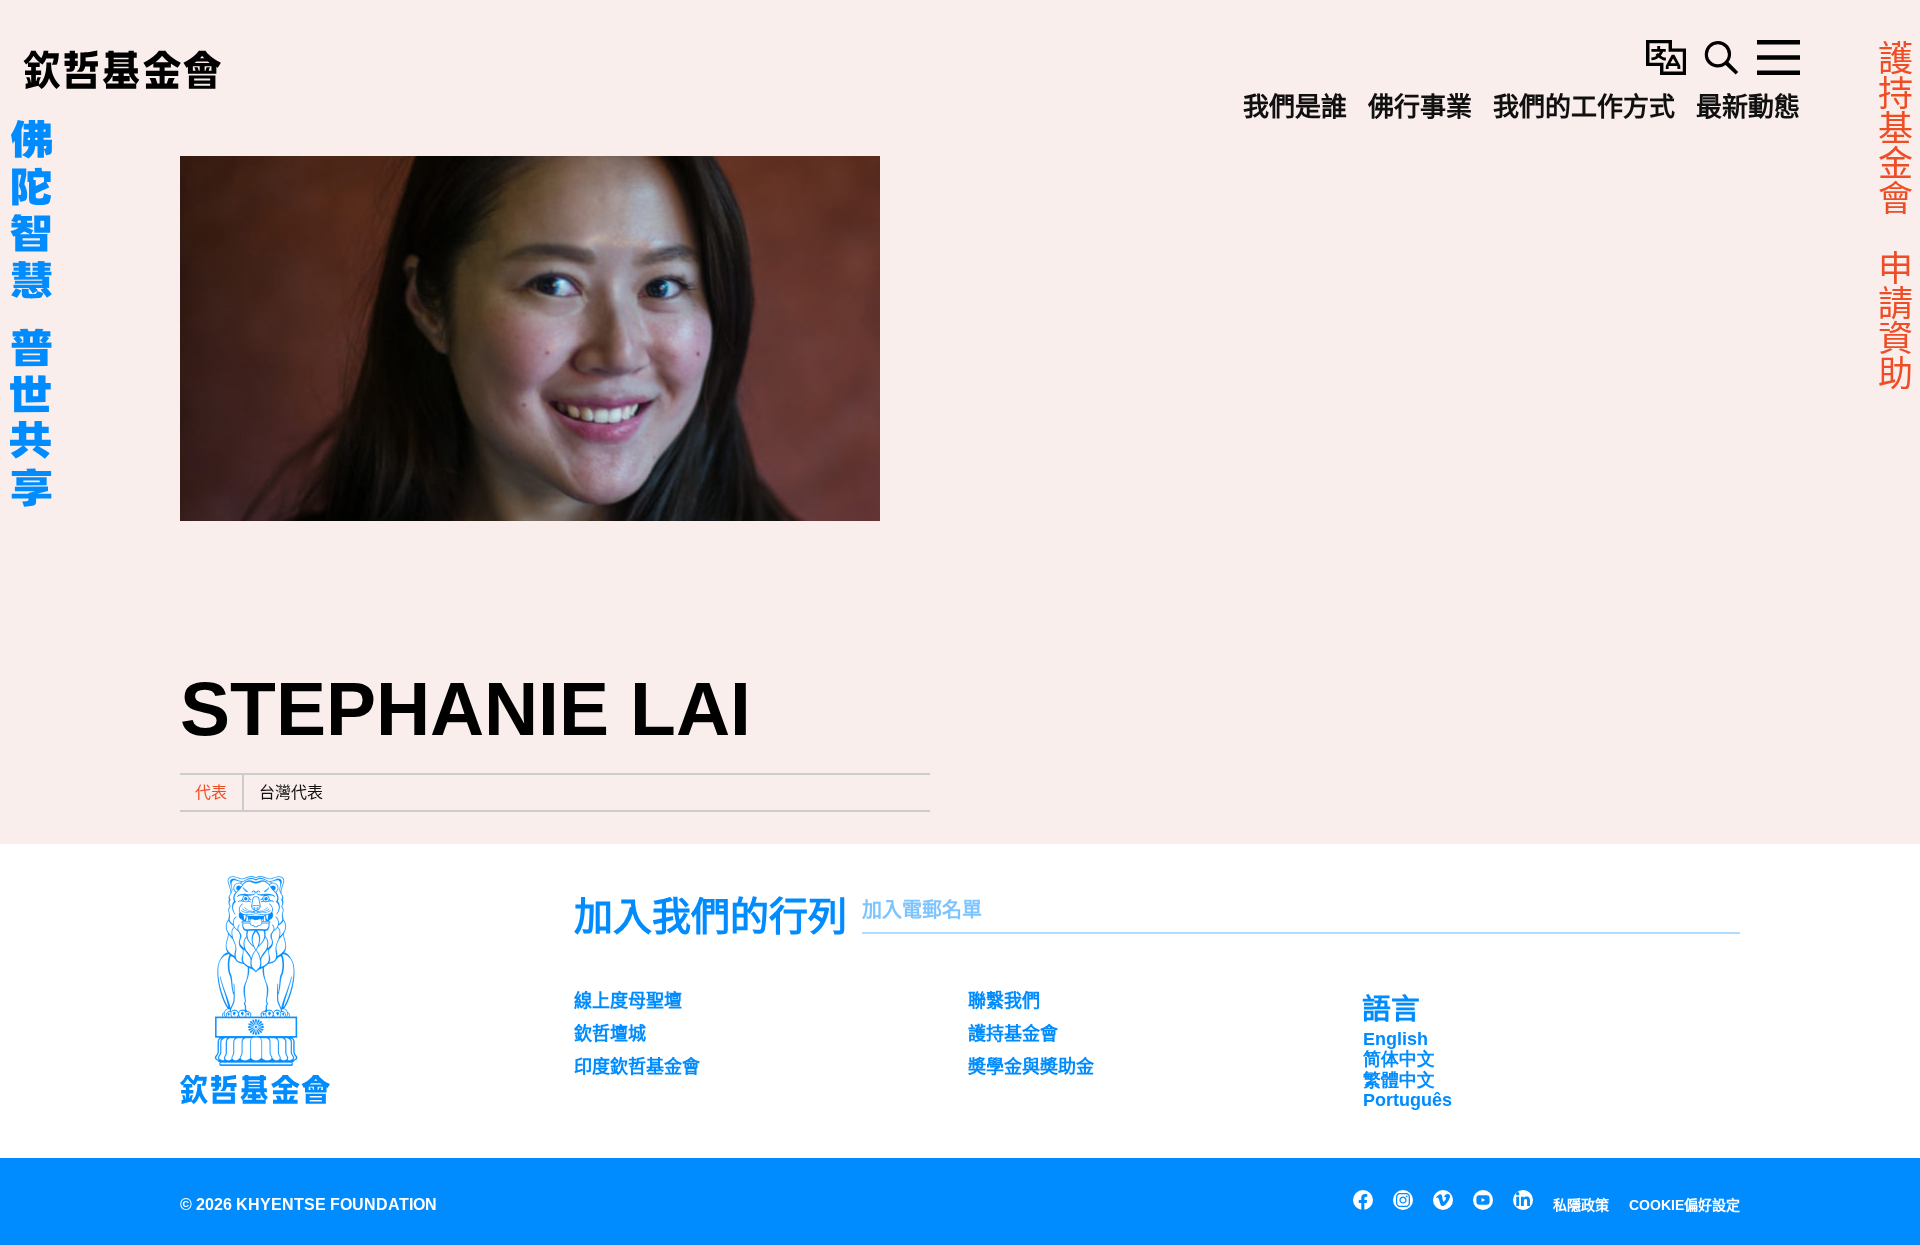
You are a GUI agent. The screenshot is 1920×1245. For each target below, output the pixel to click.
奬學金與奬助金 (1031, 1067)
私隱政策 (1581, 1205)
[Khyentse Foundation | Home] (122, 69)
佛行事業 (1420, 105)
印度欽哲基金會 (637, 1067)
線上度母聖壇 (628, 1001)
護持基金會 (1013, 1034)
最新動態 (1748, 105)
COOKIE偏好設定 (1684, 1205)
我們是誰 (1295, 105)
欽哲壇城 (610, 1034)
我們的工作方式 (1584, 105)
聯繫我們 (1004, 1001)
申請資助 (1894, 320)
